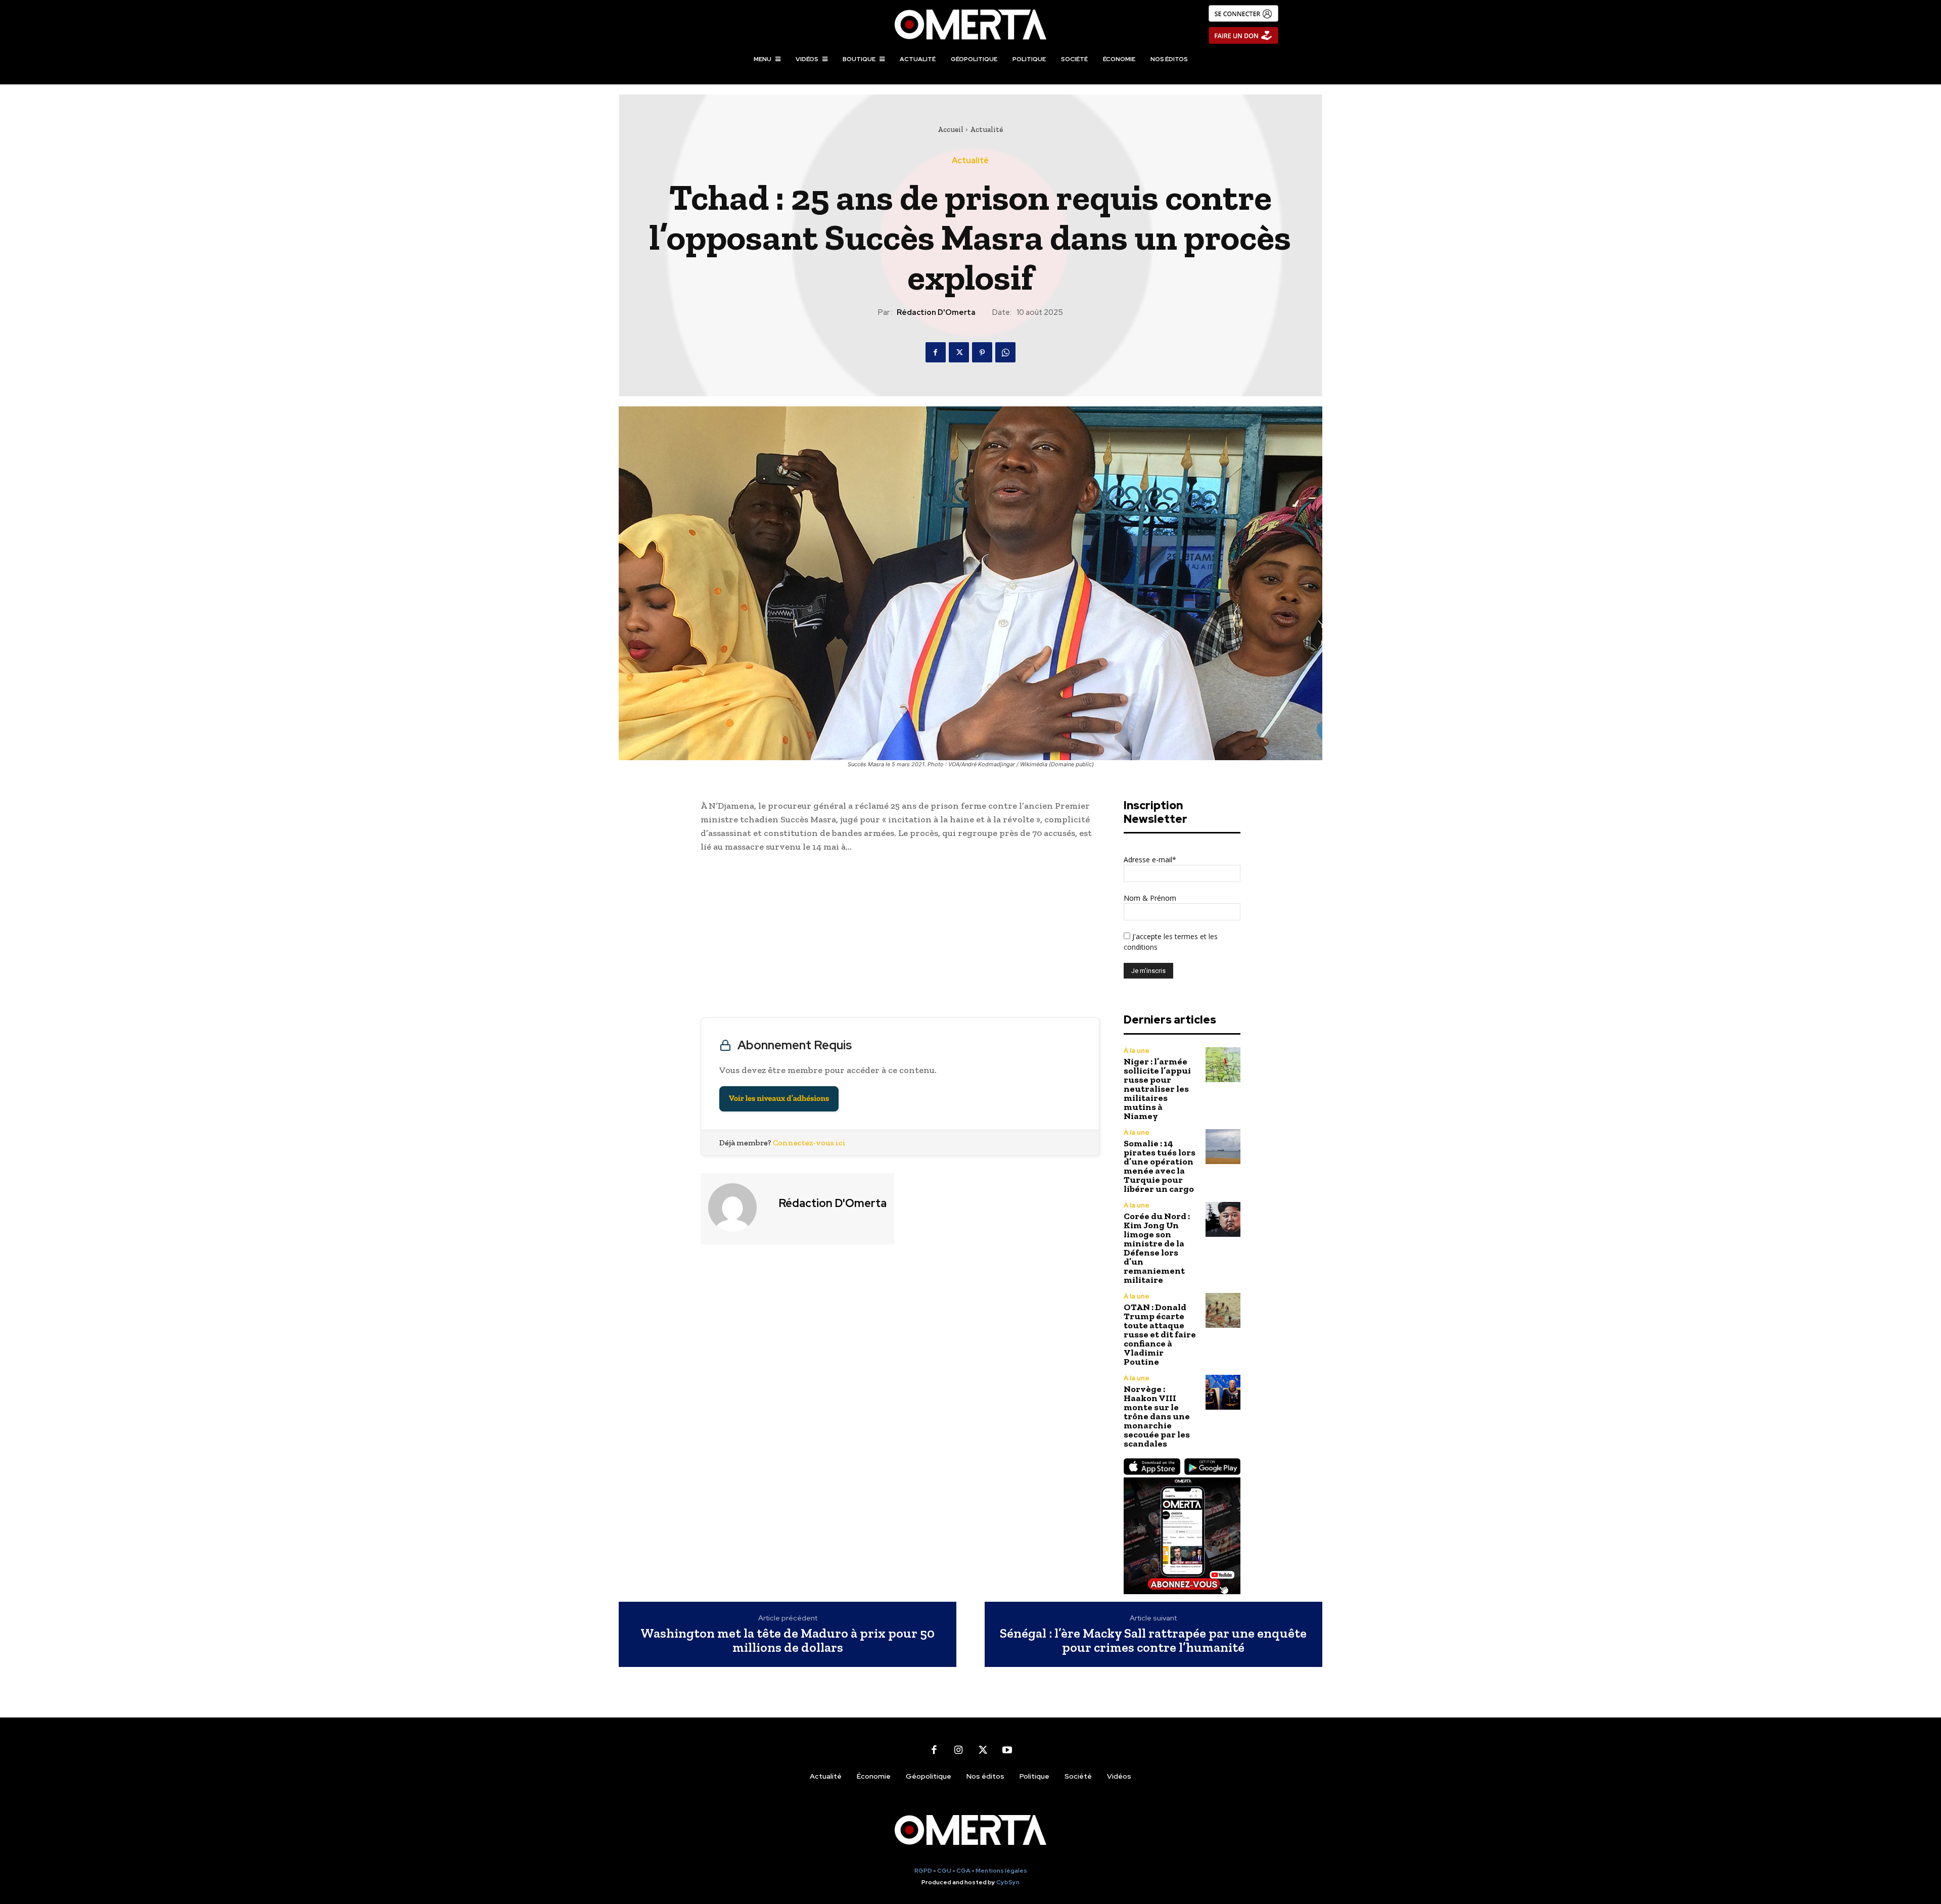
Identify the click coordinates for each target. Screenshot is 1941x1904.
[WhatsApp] (1005, 352)
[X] (959, 352)
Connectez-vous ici (809, 1143)
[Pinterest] (982, 352)
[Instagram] (958, 1750)
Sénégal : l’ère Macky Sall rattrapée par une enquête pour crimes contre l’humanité (1153, 1640)
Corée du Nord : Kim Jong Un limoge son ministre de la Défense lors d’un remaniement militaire (1157, 1248)
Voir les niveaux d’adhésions (779, 1099)
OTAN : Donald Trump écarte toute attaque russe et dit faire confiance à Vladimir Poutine (1160, 1334)
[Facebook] (936, 352)
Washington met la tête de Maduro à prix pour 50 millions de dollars (788, 1640)
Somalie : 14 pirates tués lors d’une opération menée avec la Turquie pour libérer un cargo (1160, 1166)
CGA (963, 1871)
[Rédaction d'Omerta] (738, 1208)
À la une (1137, 1051)
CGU (944, 1871)
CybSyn (1008, 1882)
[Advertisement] (900, 938)
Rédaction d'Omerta (936, 312)
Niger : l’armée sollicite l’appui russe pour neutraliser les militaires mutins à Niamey (1157, 1089)
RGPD (923, 1871)
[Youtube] (1007, 1750)
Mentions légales (1001, 1871)
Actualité (986, 129)
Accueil (951, 129)
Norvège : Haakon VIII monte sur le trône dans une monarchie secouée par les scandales (1157, 1416)
